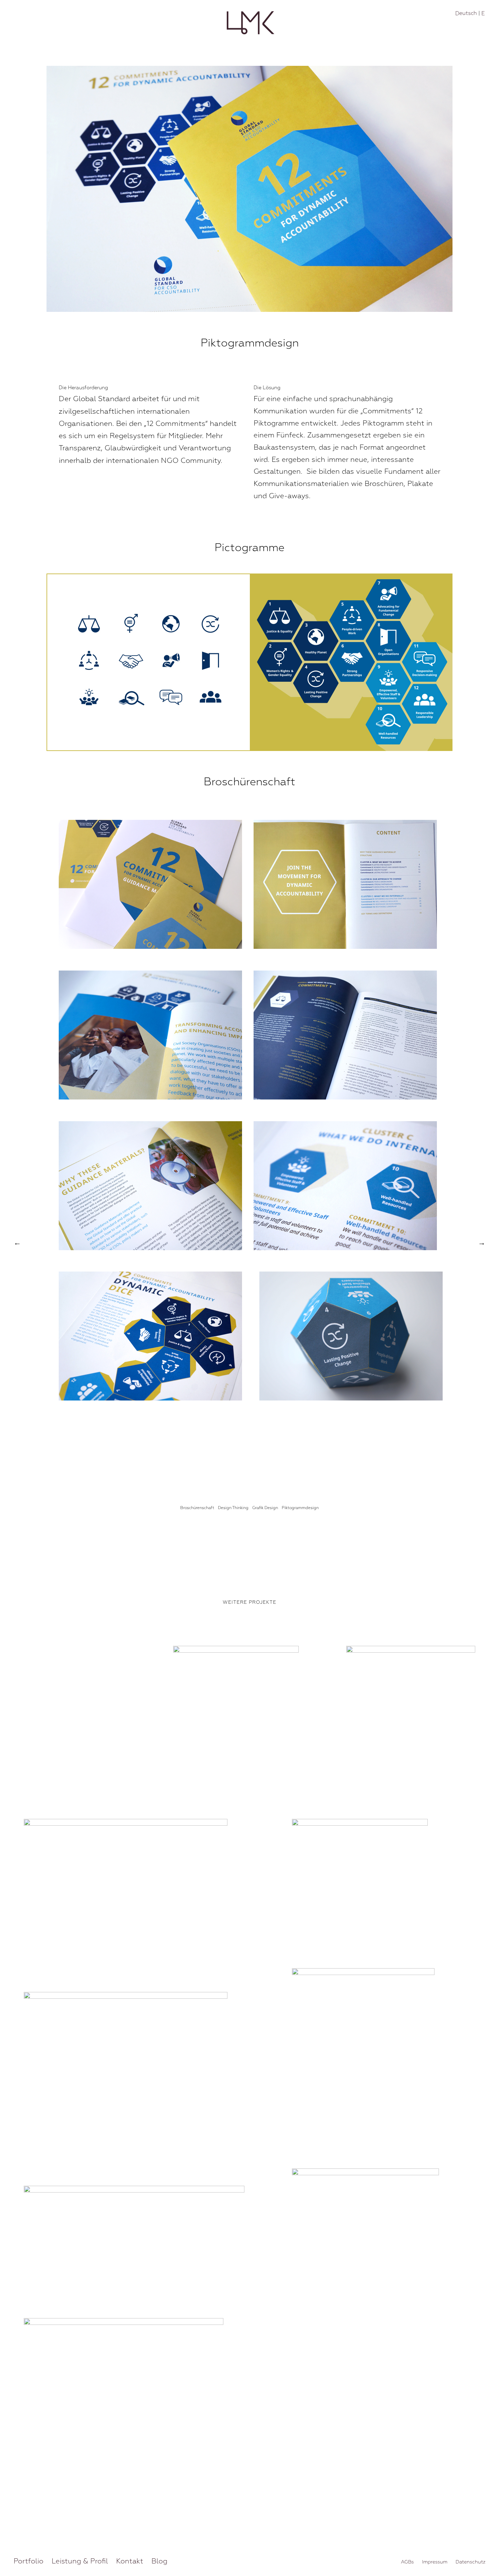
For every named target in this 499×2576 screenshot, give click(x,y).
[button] (484, 2561)
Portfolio (29, 2561)
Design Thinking (233, 1508)
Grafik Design (265, 1508)
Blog (159, 2561)
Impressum (435, 2562)
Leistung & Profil (80, 2561)
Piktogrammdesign (300, 1508)
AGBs (407, 2562)
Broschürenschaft (197, 1508)
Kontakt (130, 2561)
